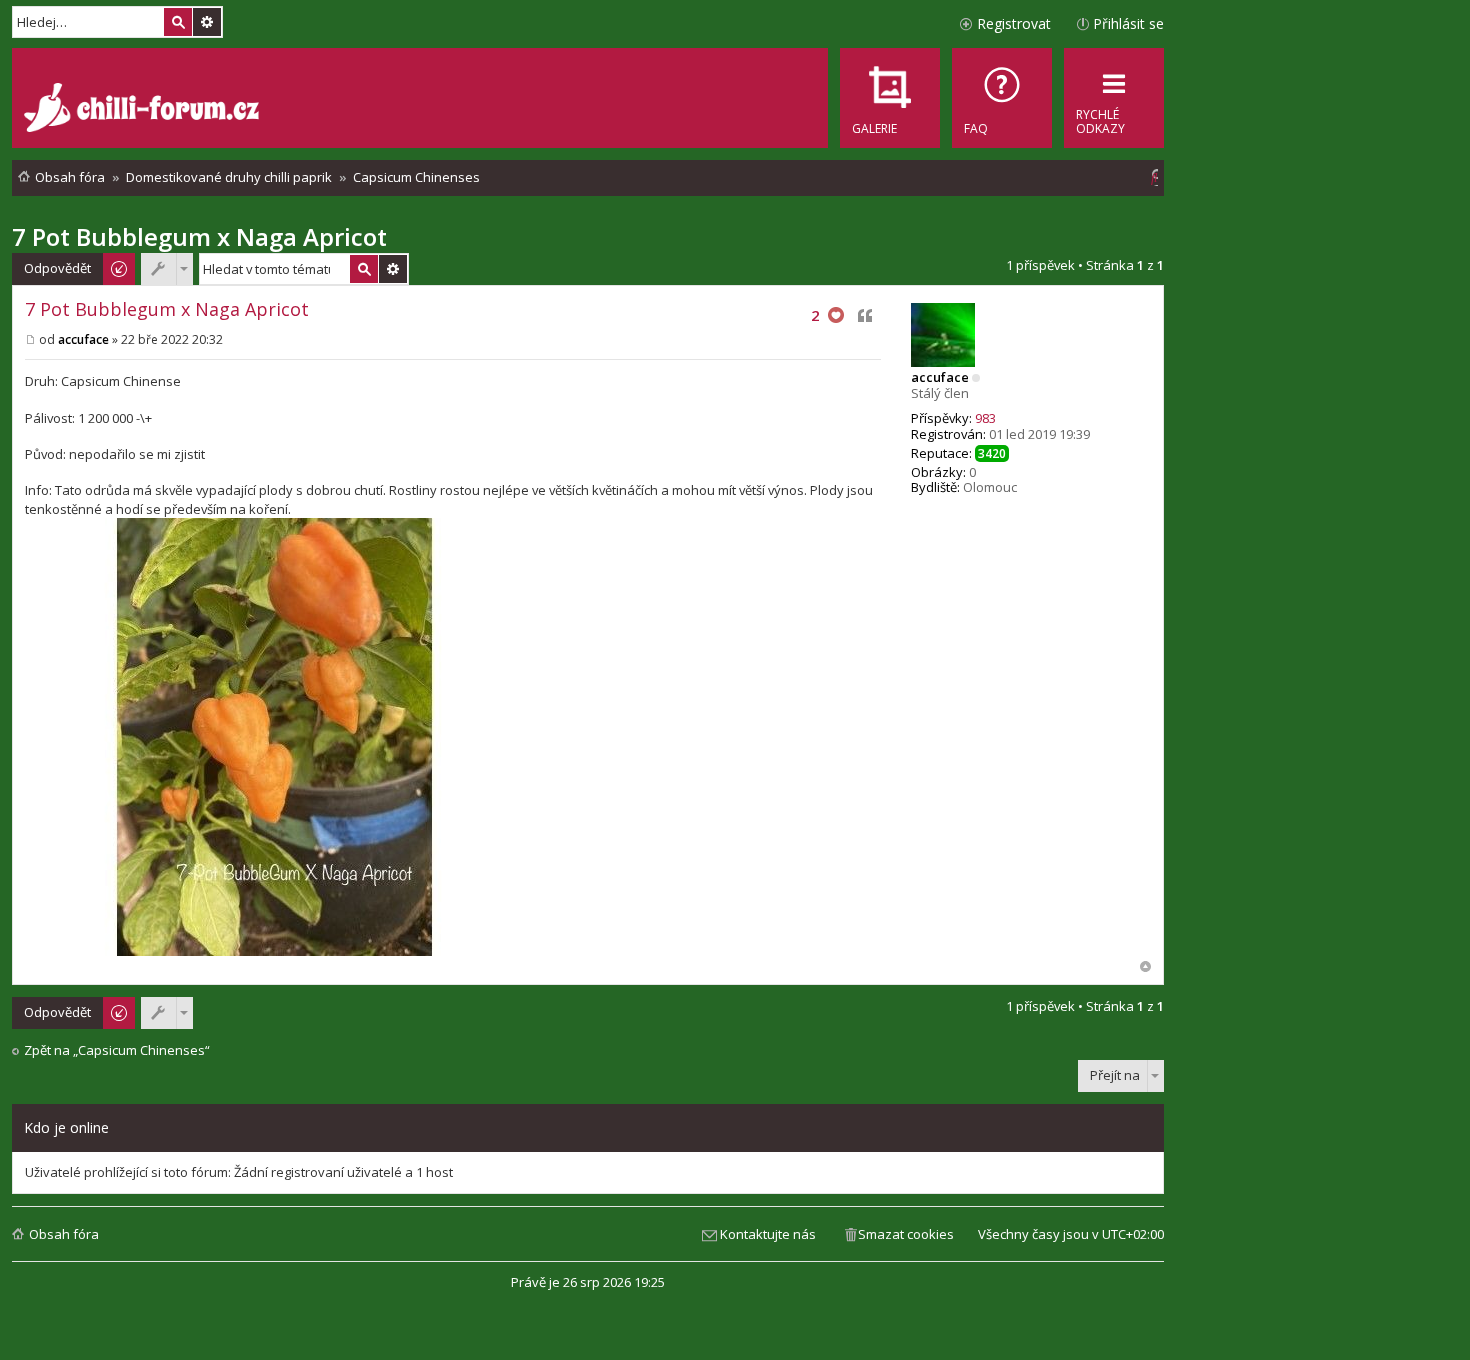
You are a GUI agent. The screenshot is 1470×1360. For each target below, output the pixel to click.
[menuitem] (1002, 98)
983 (985, 418)
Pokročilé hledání (207, 22)
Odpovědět (57, 268)
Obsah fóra (64, 1234)
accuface (940, 377)
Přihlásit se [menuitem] (1128, 23)
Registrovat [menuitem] (1014, 23)
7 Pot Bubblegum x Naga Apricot (199, 236)
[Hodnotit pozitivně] (836, 316)
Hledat (178, 22)
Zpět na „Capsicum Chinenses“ (117, 1050)
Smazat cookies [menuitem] (906, 1234)
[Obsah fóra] (144, 110)
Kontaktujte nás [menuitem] (768, 1234)
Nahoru (1145, 966)
